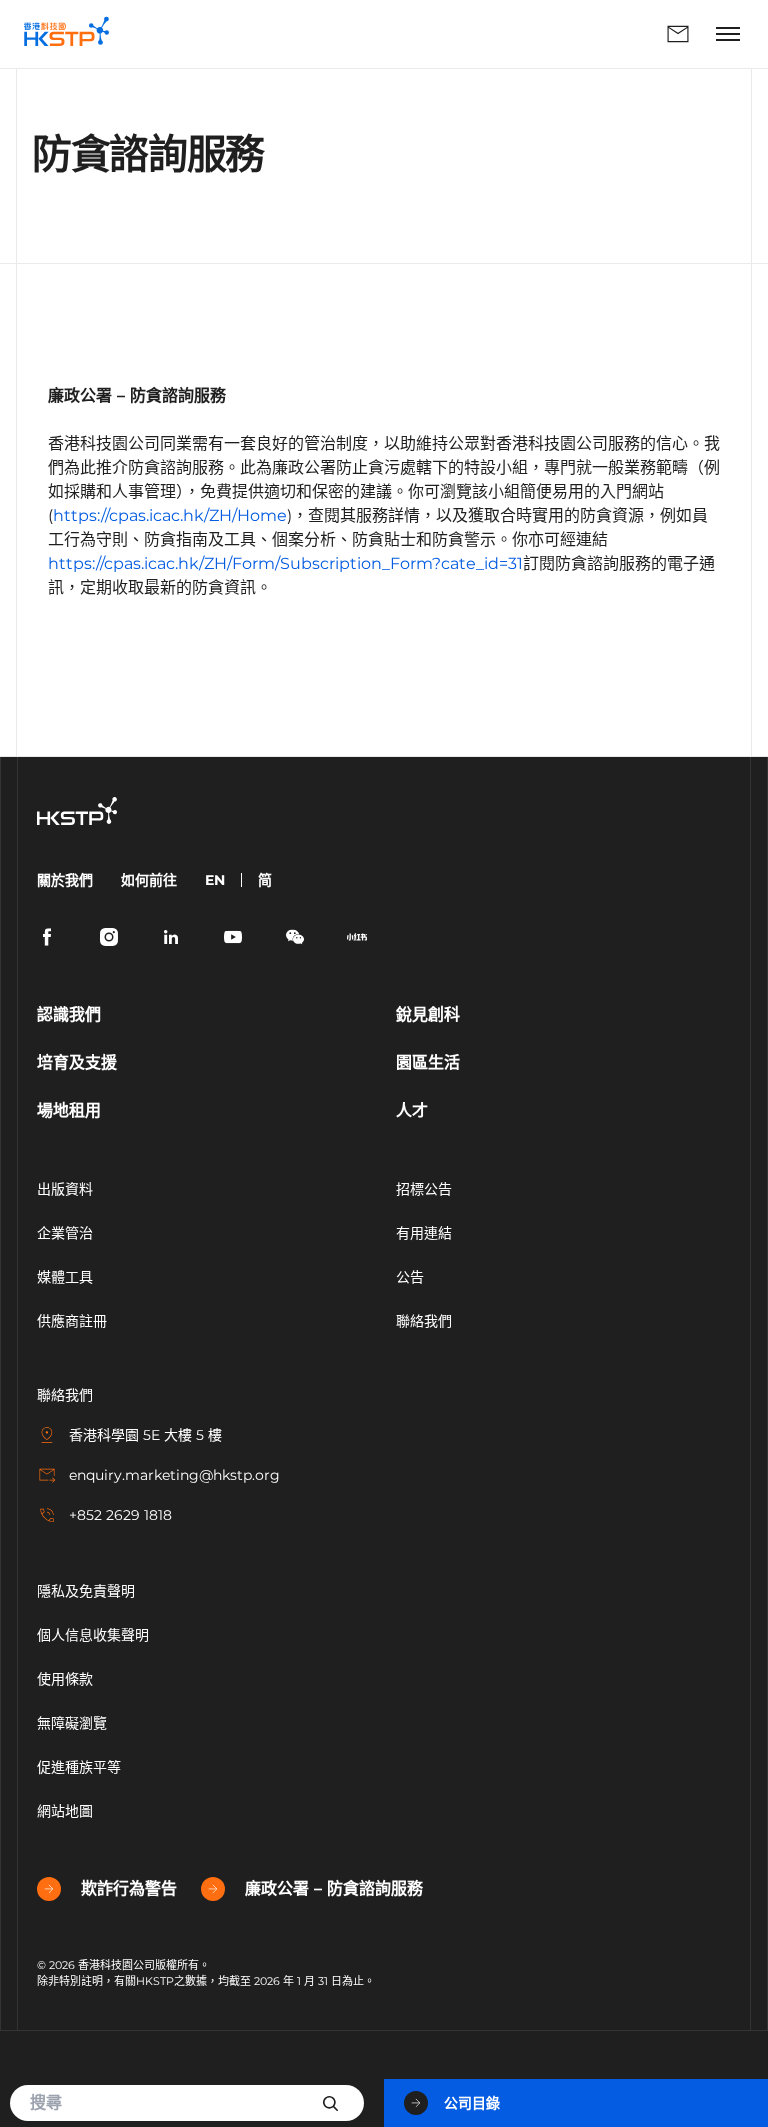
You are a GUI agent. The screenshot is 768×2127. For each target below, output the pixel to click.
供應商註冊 (72, 1321)
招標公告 (424, 1189)
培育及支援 (77, 1062)
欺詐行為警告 (129, 1888)
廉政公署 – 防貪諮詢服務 (334, 1888)
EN (215, 880)
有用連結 (424, 1233)
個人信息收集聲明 (93, 1635)
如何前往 (149, 880)
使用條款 (65, 1679)
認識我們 (69, 1014)
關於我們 (65, 880)
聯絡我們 (416, 34)
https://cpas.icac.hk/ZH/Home (170, 515)
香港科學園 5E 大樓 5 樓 (145, 1435)
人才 (412, 1110)
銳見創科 (428, 1014)
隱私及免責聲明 (86, 1591)
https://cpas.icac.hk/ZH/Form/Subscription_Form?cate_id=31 (285, 563)
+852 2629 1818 (120, 1515)
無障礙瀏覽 (72, 1723)
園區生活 (428, 1062)
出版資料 (65, 1189)
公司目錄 (472, 2103)
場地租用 (69, 1110)
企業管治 (65, 1233)
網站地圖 (65, 1811)
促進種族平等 (79, 1767)
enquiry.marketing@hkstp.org (174, 1475)
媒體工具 (65, 1277)
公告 (410, 1277)
